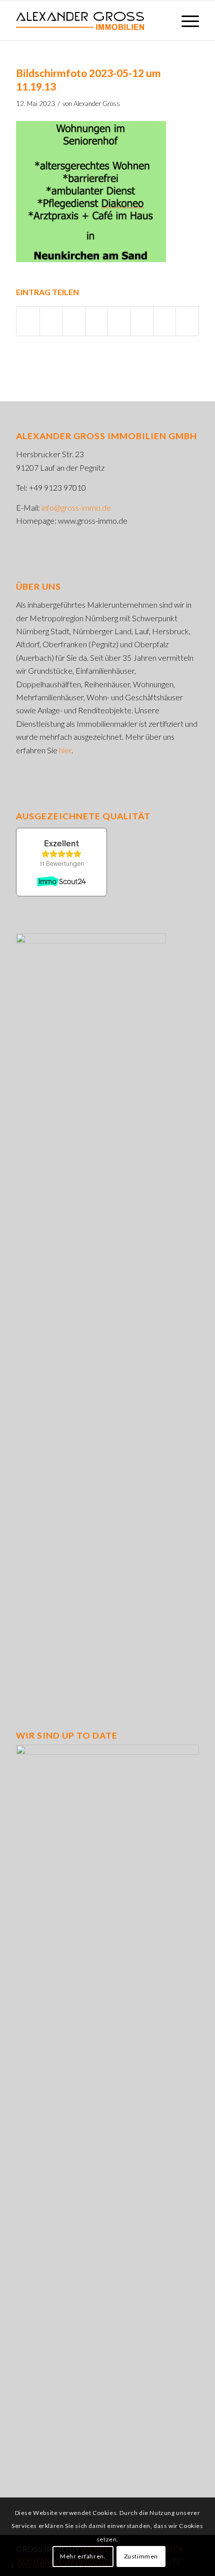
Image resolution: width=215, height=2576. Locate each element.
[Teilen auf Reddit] (164, 321)
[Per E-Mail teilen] (187, 321)
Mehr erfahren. (83, 2556)
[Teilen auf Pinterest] (73, 321)
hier (65, 750)
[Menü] (185, 21)
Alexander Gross (97, 104)
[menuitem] (185, 21)
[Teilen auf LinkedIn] (96, 321)
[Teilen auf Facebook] (28, 321)
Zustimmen (141, 2556)
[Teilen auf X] (51, 321)
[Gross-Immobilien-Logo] (89, 21)
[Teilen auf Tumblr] (119, 321)
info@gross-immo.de (76, 507)
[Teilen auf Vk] (141, 321)
